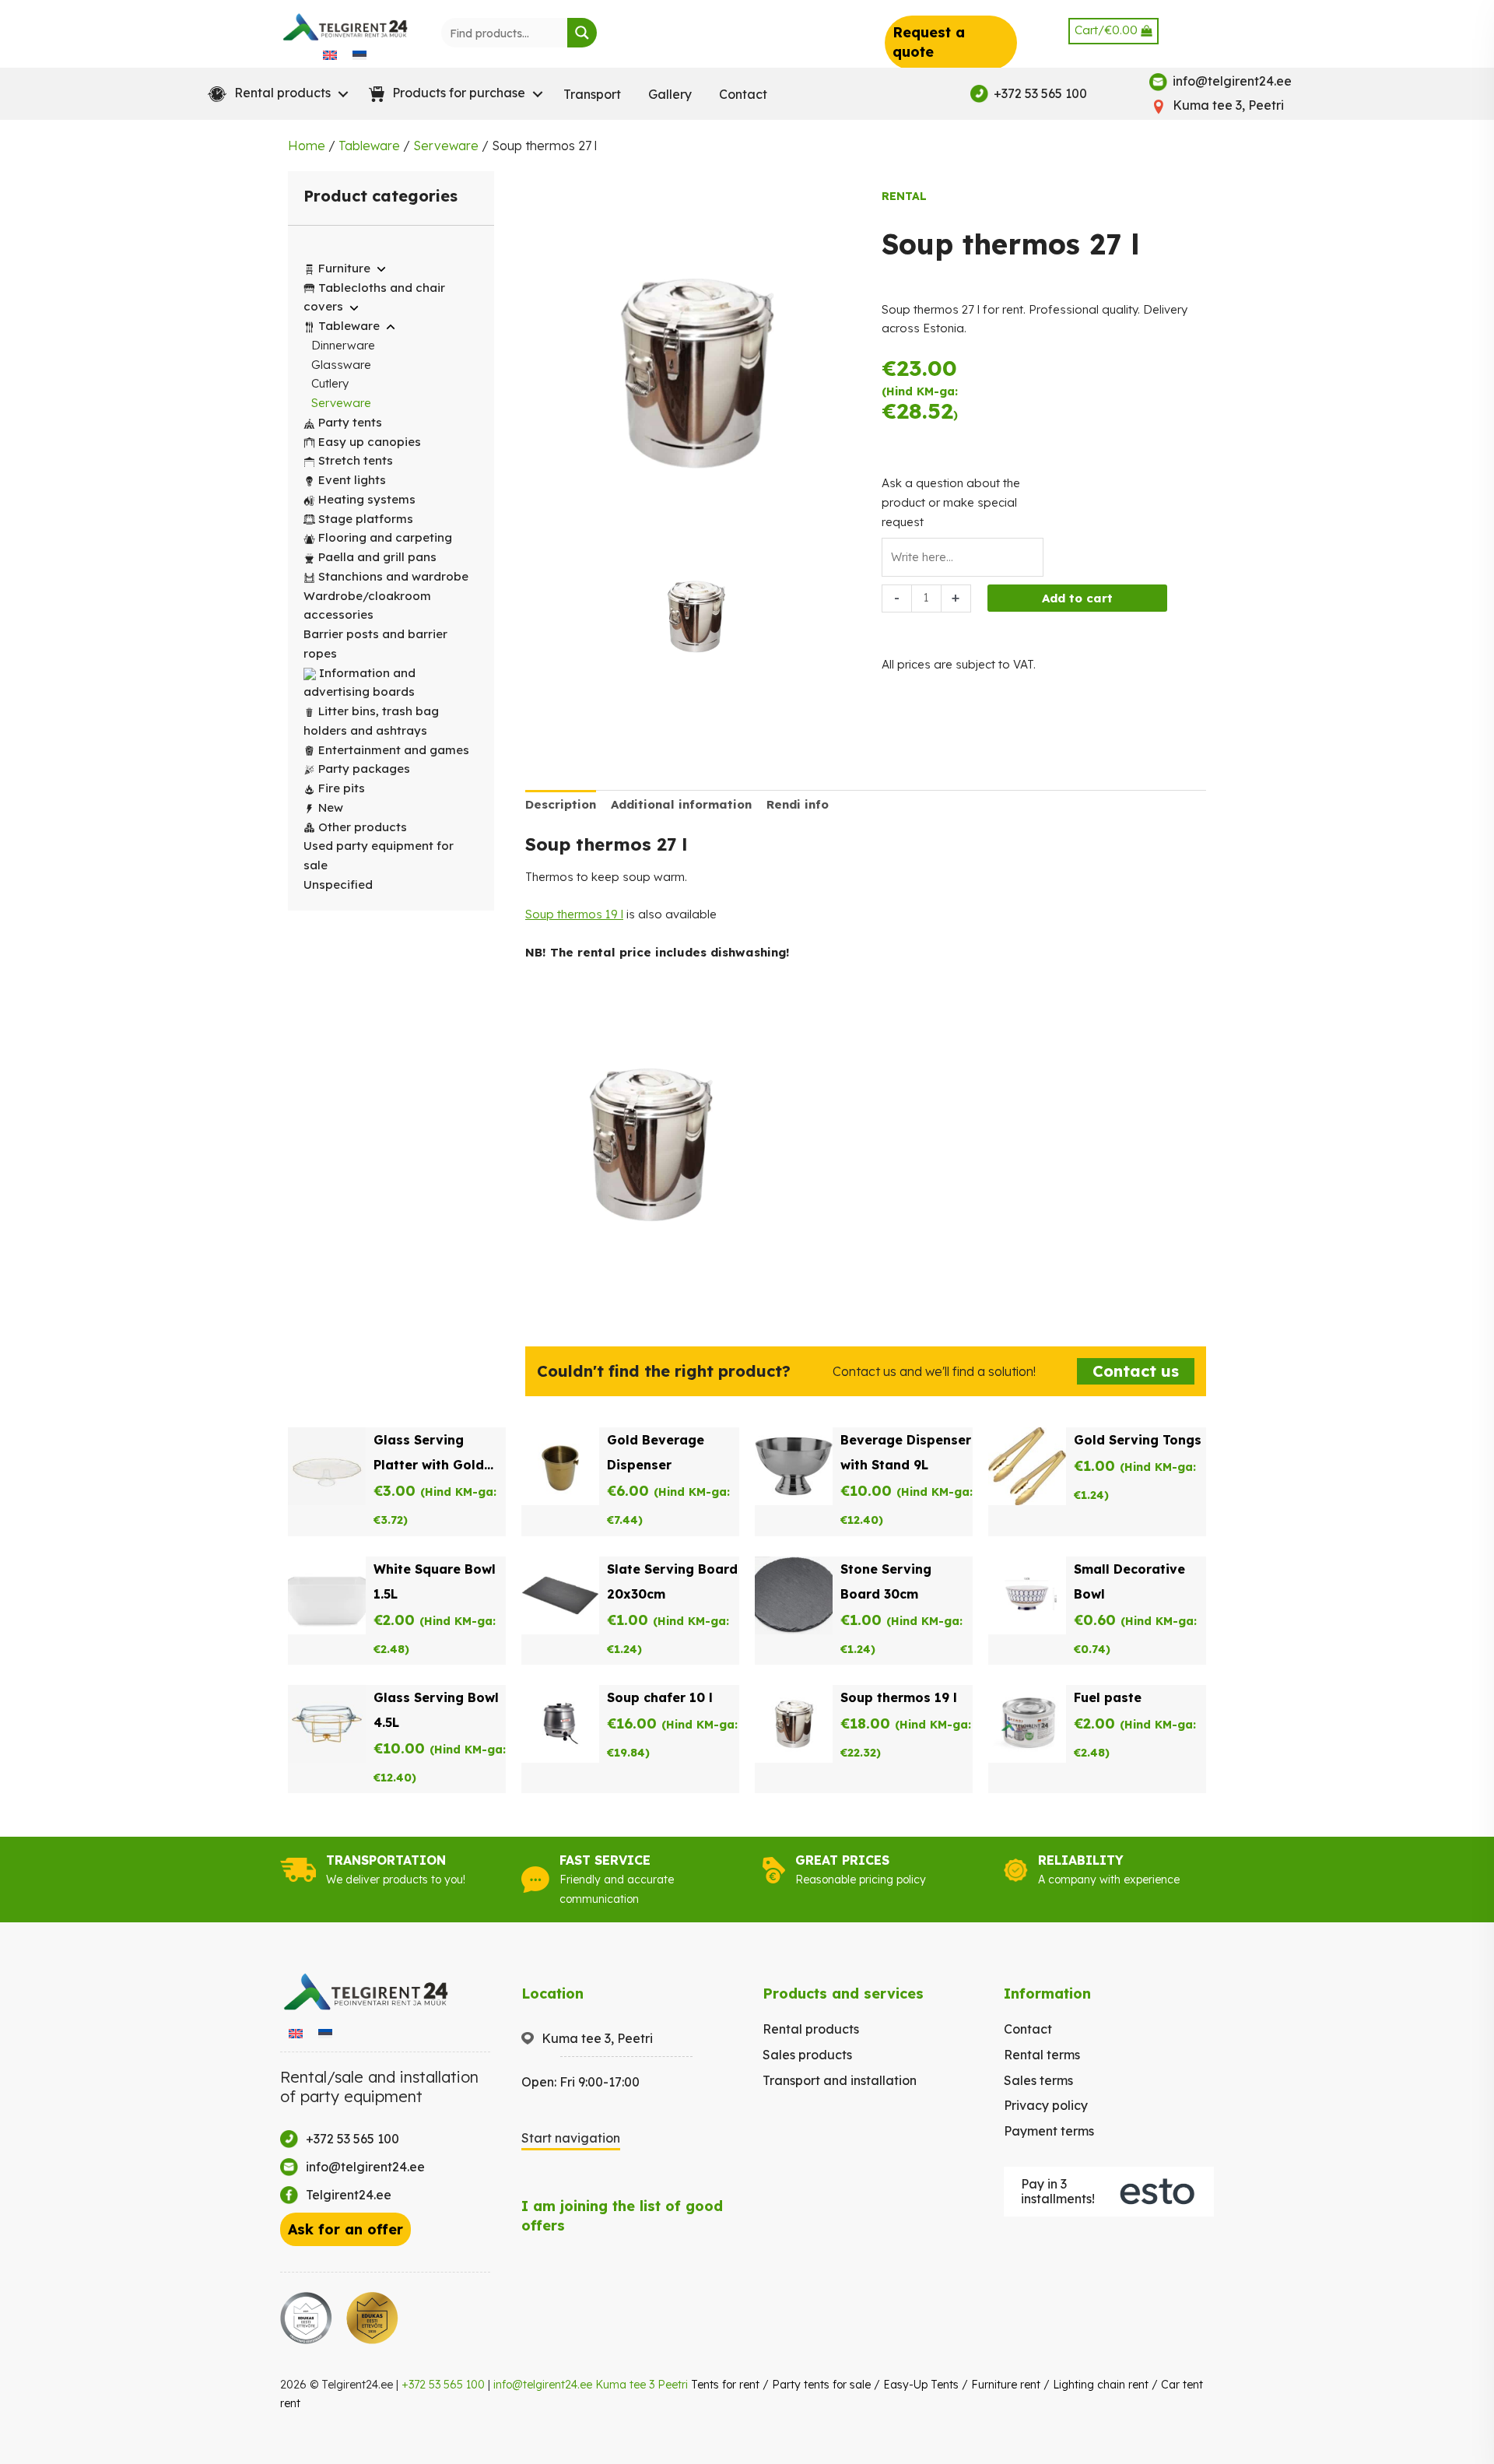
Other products (363, 827)
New (331, 807)
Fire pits (342, 788)
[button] (275, 94)
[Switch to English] (330, 54)
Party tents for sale (821, 2385)
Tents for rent (725, 2385)
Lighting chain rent (1101, 2385)
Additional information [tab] (681, 804)
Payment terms (1049, 2131)
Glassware (341, 365)
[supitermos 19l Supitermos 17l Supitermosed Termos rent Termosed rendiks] (696, 620)
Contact (743, 94)
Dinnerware (343, 345)
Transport (592, 94)
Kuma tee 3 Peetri (642, 2385)
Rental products (811, 2029)
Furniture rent (1006, 2385)
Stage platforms (366, 519)
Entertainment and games (394, 750)
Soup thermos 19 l (574, 914)
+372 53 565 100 (443, 2385)
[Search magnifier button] (582, 33)
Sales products (807, 2055)
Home (307, 146)
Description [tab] (561, 804)
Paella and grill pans (377, 557)
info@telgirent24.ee (543, 2385)
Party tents (350, 422)
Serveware (446, 146)
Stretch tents (356, 460)
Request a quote (929, 42)
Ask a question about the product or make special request (951, 502)
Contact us (1136, 1371)
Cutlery (330, 383)
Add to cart (1077, 598)
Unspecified (338, 885)
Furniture (344, 268)
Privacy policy (1046, 2105)
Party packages (364, 769)
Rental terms (1042, 2055)
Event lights (352, 480)
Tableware (369, 146)
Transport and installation (840, 2080)
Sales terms (1038, 2080)
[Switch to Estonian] (359, 54)
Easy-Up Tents (921, 2385)
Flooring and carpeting (385, 537)
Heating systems (367, 499)
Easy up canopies (370, 442)
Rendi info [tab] (798, 804)
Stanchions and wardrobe (393, 576)
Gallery (670, 94)
